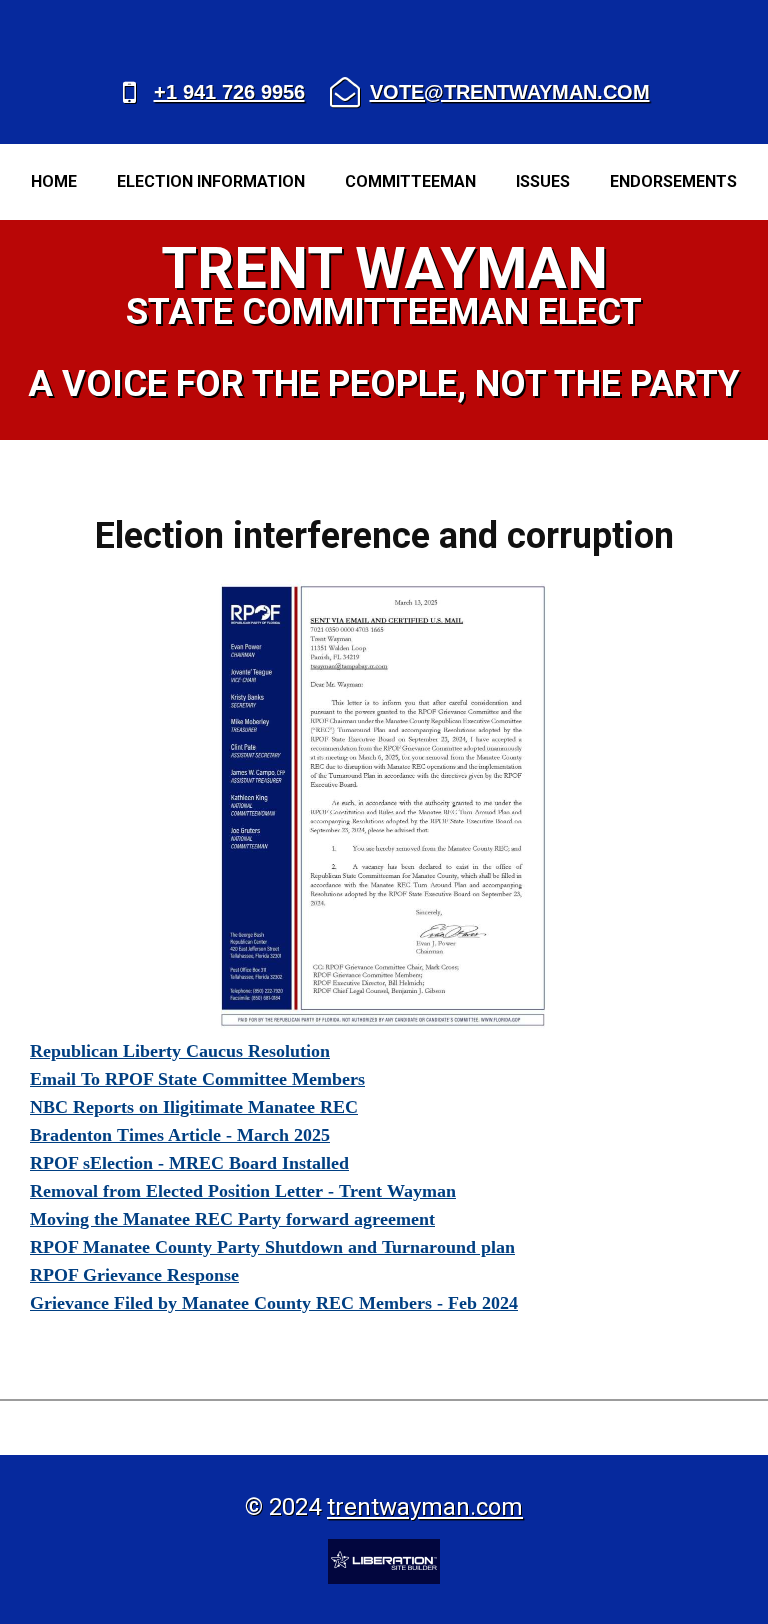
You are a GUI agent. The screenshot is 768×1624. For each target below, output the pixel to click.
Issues (543, 181)
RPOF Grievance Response (134, 1275)
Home (54, 181)
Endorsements (673, 181)
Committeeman (410, 181)
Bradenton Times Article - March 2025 (180, 1135)
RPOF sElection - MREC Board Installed (189, 1163)
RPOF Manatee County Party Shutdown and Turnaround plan (272, 1247)
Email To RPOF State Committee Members (197, 1079)
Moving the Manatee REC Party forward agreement (232, 1219)
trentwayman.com (425, 1507)
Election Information (211, 181)
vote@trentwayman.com (510, 92)
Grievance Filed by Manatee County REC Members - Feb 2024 (274, 1303)
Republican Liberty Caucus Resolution (180, 1051)
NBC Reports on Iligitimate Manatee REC (194, 1107)
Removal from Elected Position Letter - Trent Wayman (243, 1191)
